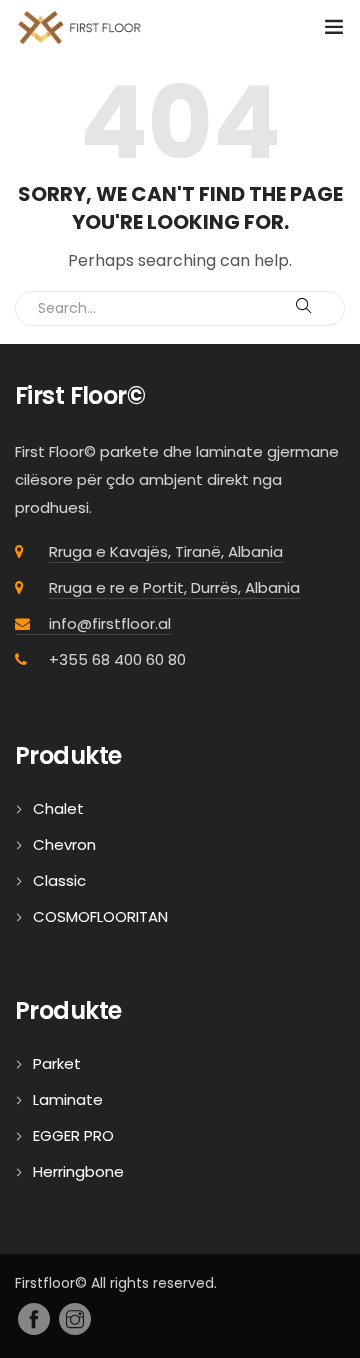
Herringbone (78, 1171)
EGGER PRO (73, 1135)
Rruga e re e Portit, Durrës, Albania (174, 587)
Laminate (68, 1099)
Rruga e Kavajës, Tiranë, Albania (166, 551)
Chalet (58, 808)
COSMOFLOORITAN (100, 916)
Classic (59, 880)
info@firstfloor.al (110, 623)
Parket (57, 1063)
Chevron (64, 844)
